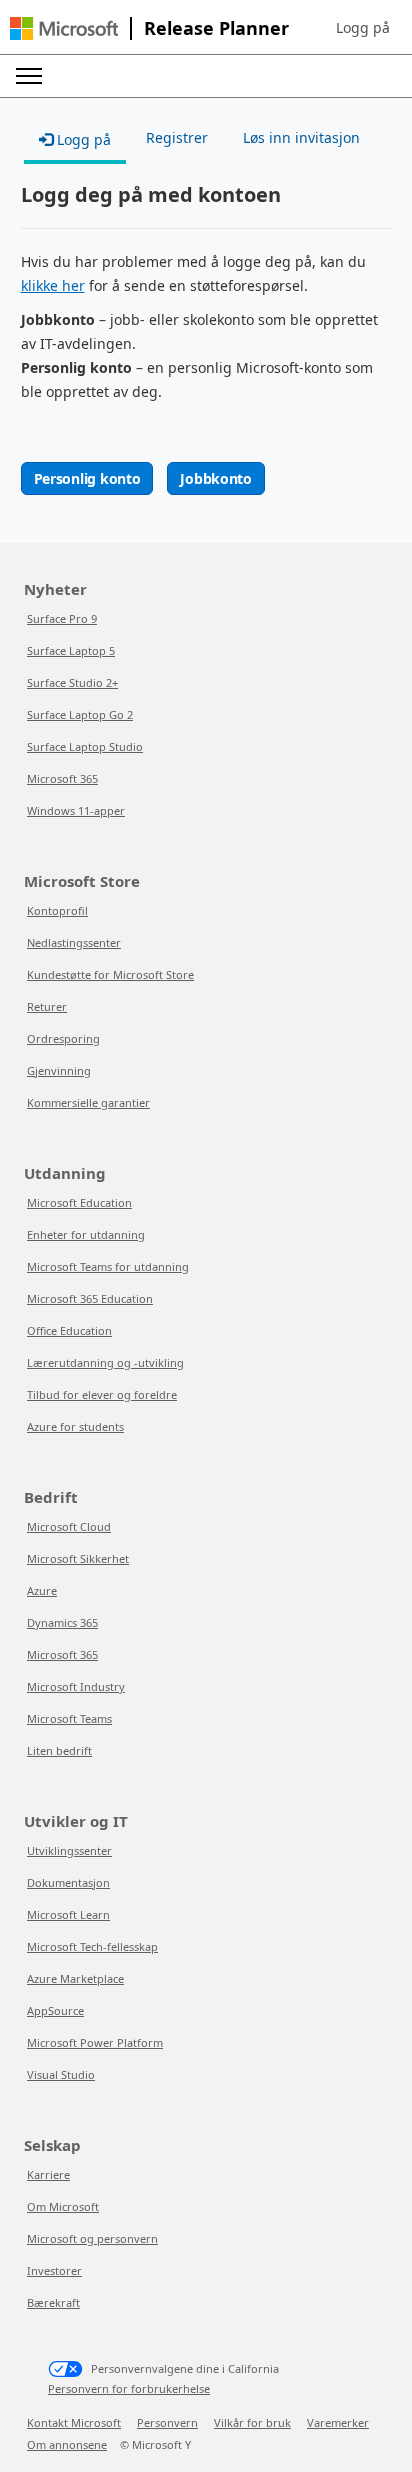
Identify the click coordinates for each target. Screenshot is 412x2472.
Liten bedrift (59, 1750)
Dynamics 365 (62, 1622)
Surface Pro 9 (62, 618)
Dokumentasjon (68, 1882)
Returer (47, 1006)
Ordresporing (63, 1038)
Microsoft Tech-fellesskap (92, 1946)
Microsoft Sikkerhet (78, 1558)
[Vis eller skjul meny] (29, 76)
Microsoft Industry (76, 1686)
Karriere (48, 2174)
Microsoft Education (79, 1202)
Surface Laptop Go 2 (80, 714)
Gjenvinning (59, 1070)
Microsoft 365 (62, 778)
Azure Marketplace (75, 1978)
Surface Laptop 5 (71, 650)
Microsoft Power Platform (95, 2042)
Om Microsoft (63, 2206)
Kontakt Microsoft (74, 2422)
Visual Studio (61, 2074)
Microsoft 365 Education (90, 1298)
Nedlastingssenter (74, 942)
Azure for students (75, 1426)
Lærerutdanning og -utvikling (105, 1362)
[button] (363, 28)
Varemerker (338, 2422)
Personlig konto (87, 478)
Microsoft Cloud (69, 1526)
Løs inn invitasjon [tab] (301, 137)
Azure (42, 1590)
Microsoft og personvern (92, 2238)
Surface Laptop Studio (85, 746)
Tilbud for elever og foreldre (102, 1394)
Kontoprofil (57, 910)
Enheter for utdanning (86, 1234)
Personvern (167, 2422)
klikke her (53, 285)
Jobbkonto (215, 478)
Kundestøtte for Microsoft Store (110, 974)
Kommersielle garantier (88, 1102)
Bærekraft (53, 2302)
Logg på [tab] (82, 139)
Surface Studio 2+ (72, 682)
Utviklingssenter (69, 1850)
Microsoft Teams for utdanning (108, 1266)
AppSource (55, 2010)
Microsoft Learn (68, 1914)
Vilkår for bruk (252, 2422)
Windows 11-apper (76, 810)
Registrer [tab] (177, 137)
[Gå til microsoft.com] (64, 28)
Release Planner (216, 28)
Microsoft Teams (69, 1718)
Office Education (69, 1330)
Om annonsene (67, 2444)
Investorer (54, 2270)
